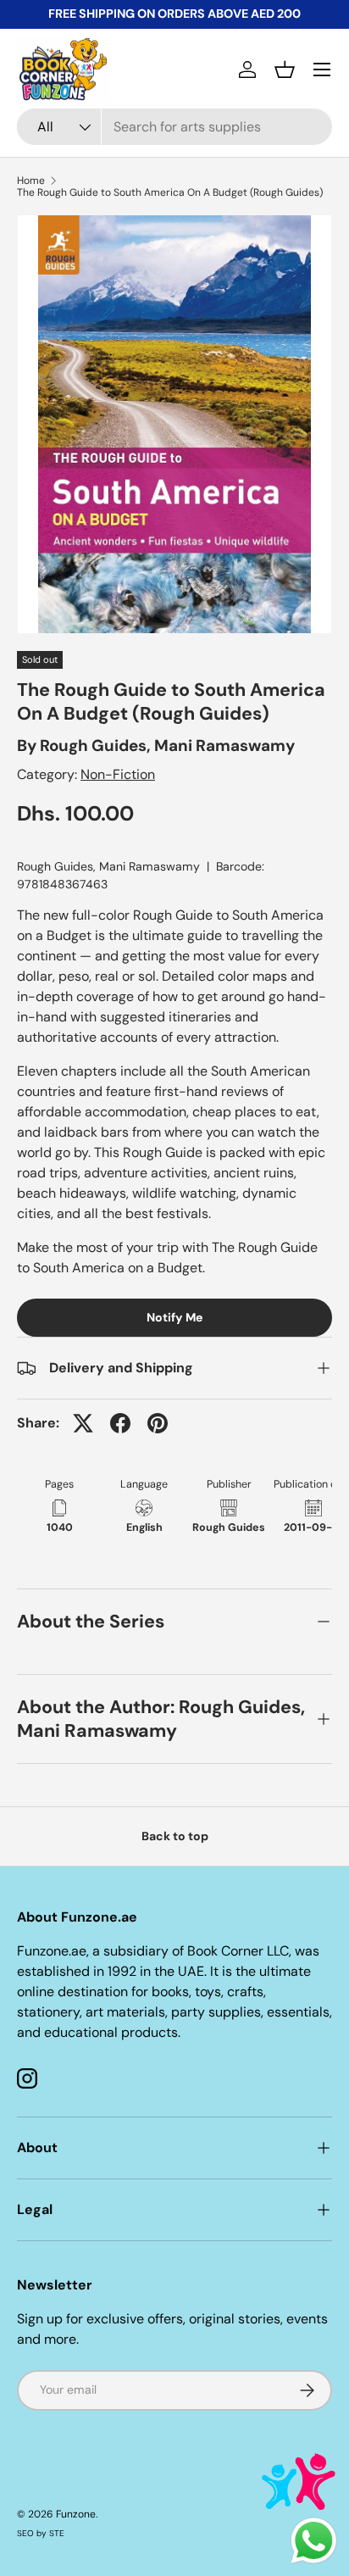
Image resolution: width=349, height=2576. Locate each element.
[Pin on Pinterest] (158, 1423)
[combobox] (174, 127)
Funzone (76, 2514)
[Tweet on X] (83, 1423)
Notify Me (174, 1317)
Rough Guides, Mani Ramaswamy (167, 746)
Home (31, 181)
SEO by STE (41, 2533)
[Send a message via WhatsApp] (314, 2541)
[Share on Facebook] (120, 1423)
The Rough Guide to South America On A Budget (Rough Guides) (170, 192)
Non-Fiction (118, 774)
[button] (285, 70)
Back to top (175, 1836)
